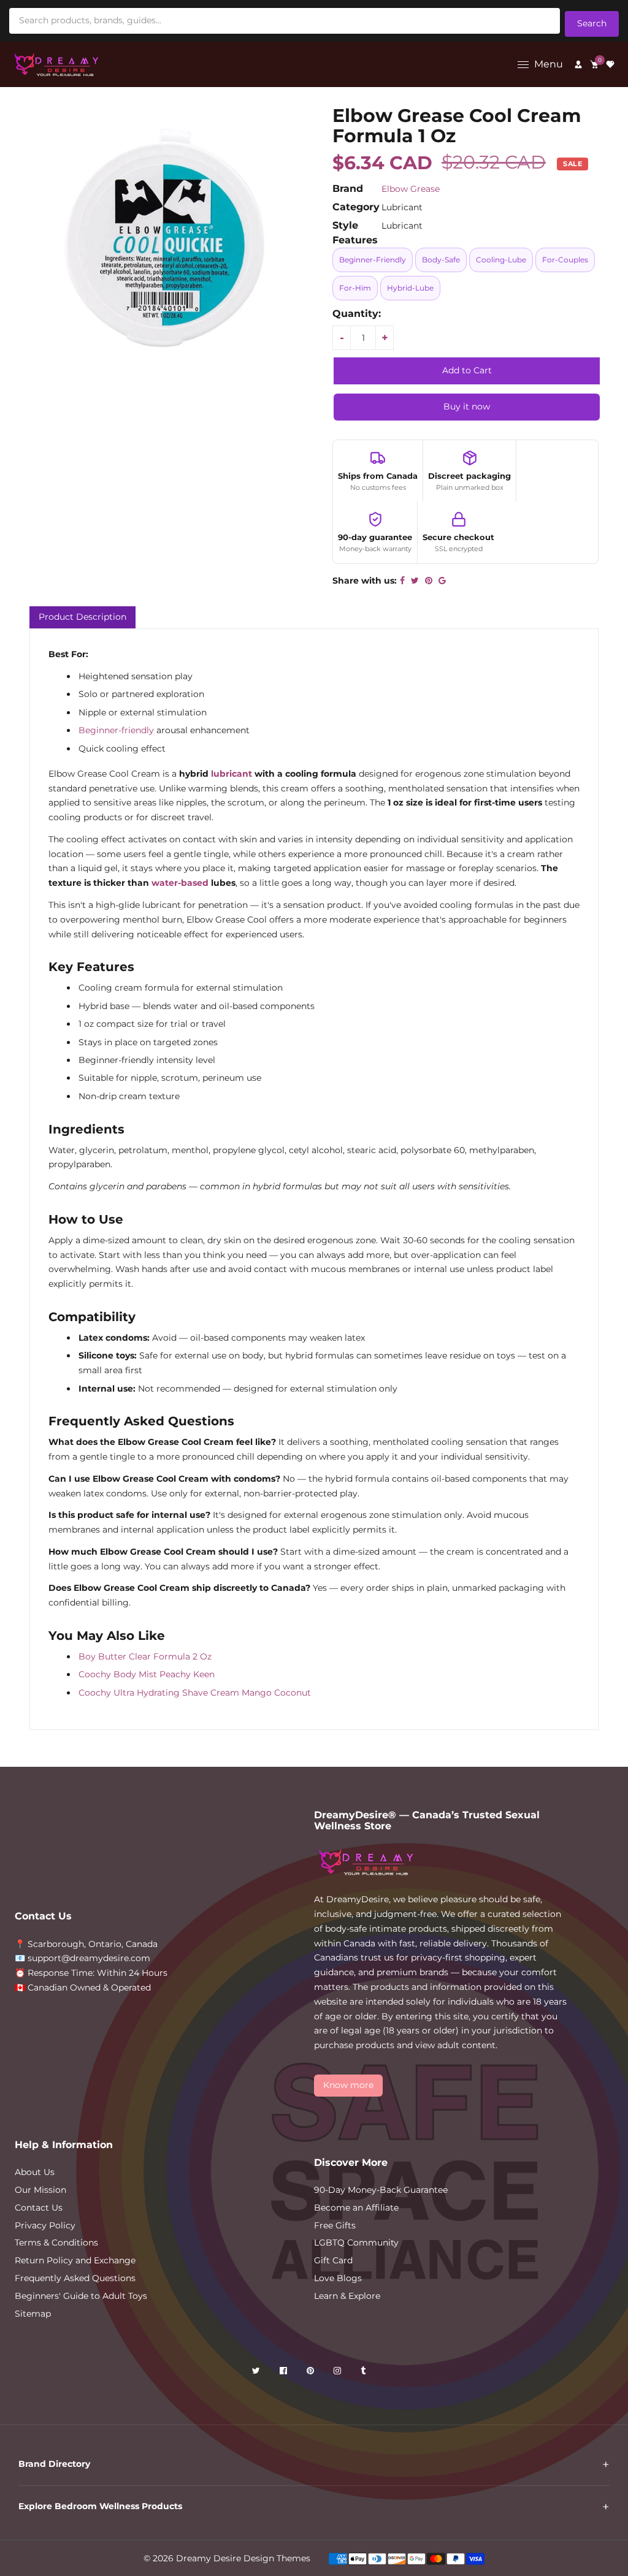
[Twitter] (257, 2373)
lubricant (232, 774)
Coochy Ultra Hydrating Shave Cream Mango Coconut (195, 1693)
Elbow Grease (411, 189)
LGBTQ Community (356, 2243)
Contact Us (39, 2208)
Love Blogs (338, 2278)
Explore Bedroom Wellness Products (100, 2506)
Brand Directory (54, 2464)
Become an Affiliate (356, 2208)
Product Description (82, 617)
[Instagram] (339, 2373)
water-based (180, 883)
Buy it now (467, 406)
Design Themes (277, 2558)
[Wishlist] (610, 64)
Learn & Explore (347, 2296)
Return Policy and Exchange (75, 2260)
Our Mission (40, 2190)
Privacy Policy (45, 2225)
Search (592, 23)
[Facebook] (285, 2373)
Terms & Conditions (56, 2243)
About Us (35, 2172)
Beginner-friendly (116, 730)
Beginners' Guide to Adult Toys (81, 2296)
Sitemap (33, 2314)
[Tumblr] (364, 2373)
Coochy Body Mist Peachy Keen (147, 1674)
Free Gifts (335, 2225)
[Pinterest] (312, 2373)
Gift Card (333, 2260)
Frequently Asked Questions (75, 2278)
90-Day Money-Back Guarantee (381, 2190)
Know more (348, 2085)
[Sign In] (578, 64)
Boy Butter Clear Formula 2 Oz (145, 1656)
